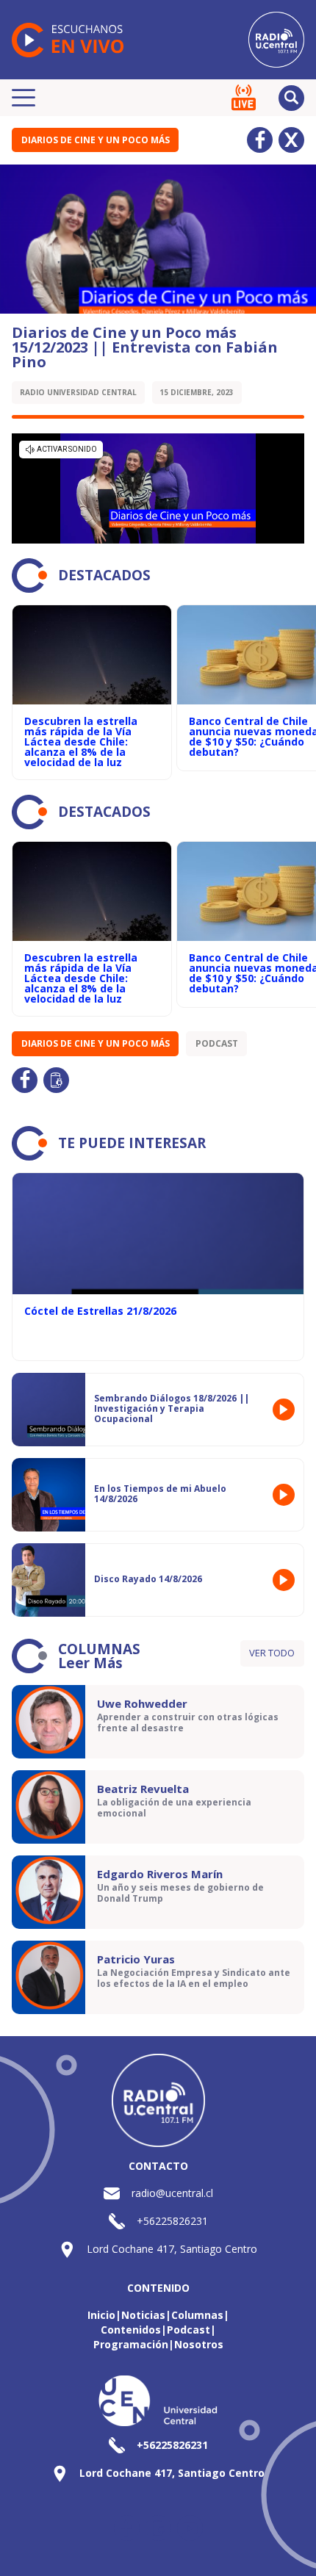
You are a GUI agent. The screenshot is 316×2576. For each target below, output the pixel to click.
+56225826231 (172, 2221)
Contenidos (131, 2330)
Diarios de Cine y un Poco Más (96, 140)
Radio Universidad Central (78, 392)
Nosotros (199, 2344)
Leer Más (90, 1663)
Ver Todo (272, 1653)
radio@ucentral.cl (172, 2193)
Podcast (217, 1043)
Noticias (143, 2315)
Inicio (101, 2315)
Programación (131, 2344)
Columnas (197, 2315)
